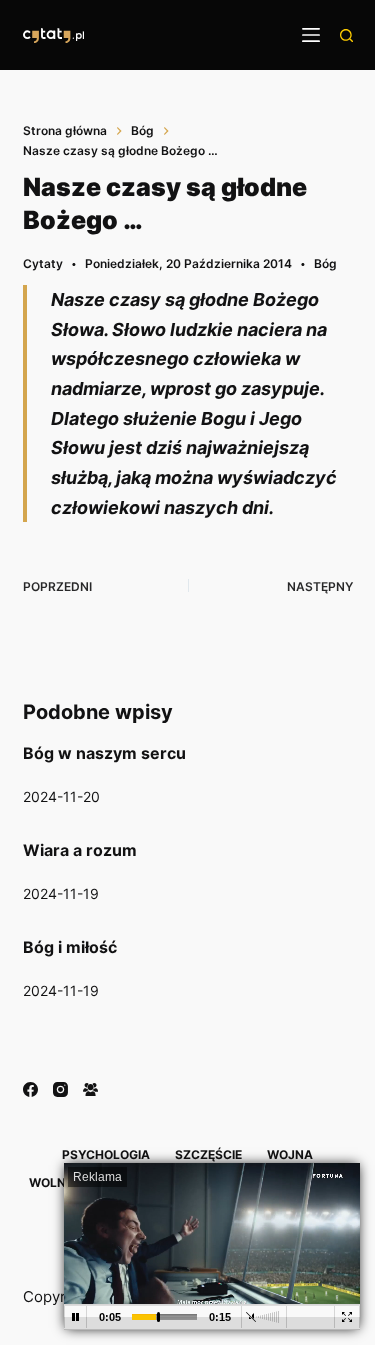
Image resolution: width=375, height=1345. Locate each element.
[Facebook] (30, 1089)
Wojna (290, 1154)
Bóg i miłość (70, 947)
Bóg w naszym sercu (104, 753)
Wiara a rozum (80, 850)
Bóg (325, 263)
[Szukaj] (346, 35)
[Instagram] (60, 1089)
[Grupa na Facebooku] (90, 1089)
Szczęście (208, 1154)
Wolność (60, 1182)
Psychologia (106, 1154)
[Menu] (311, 35)
